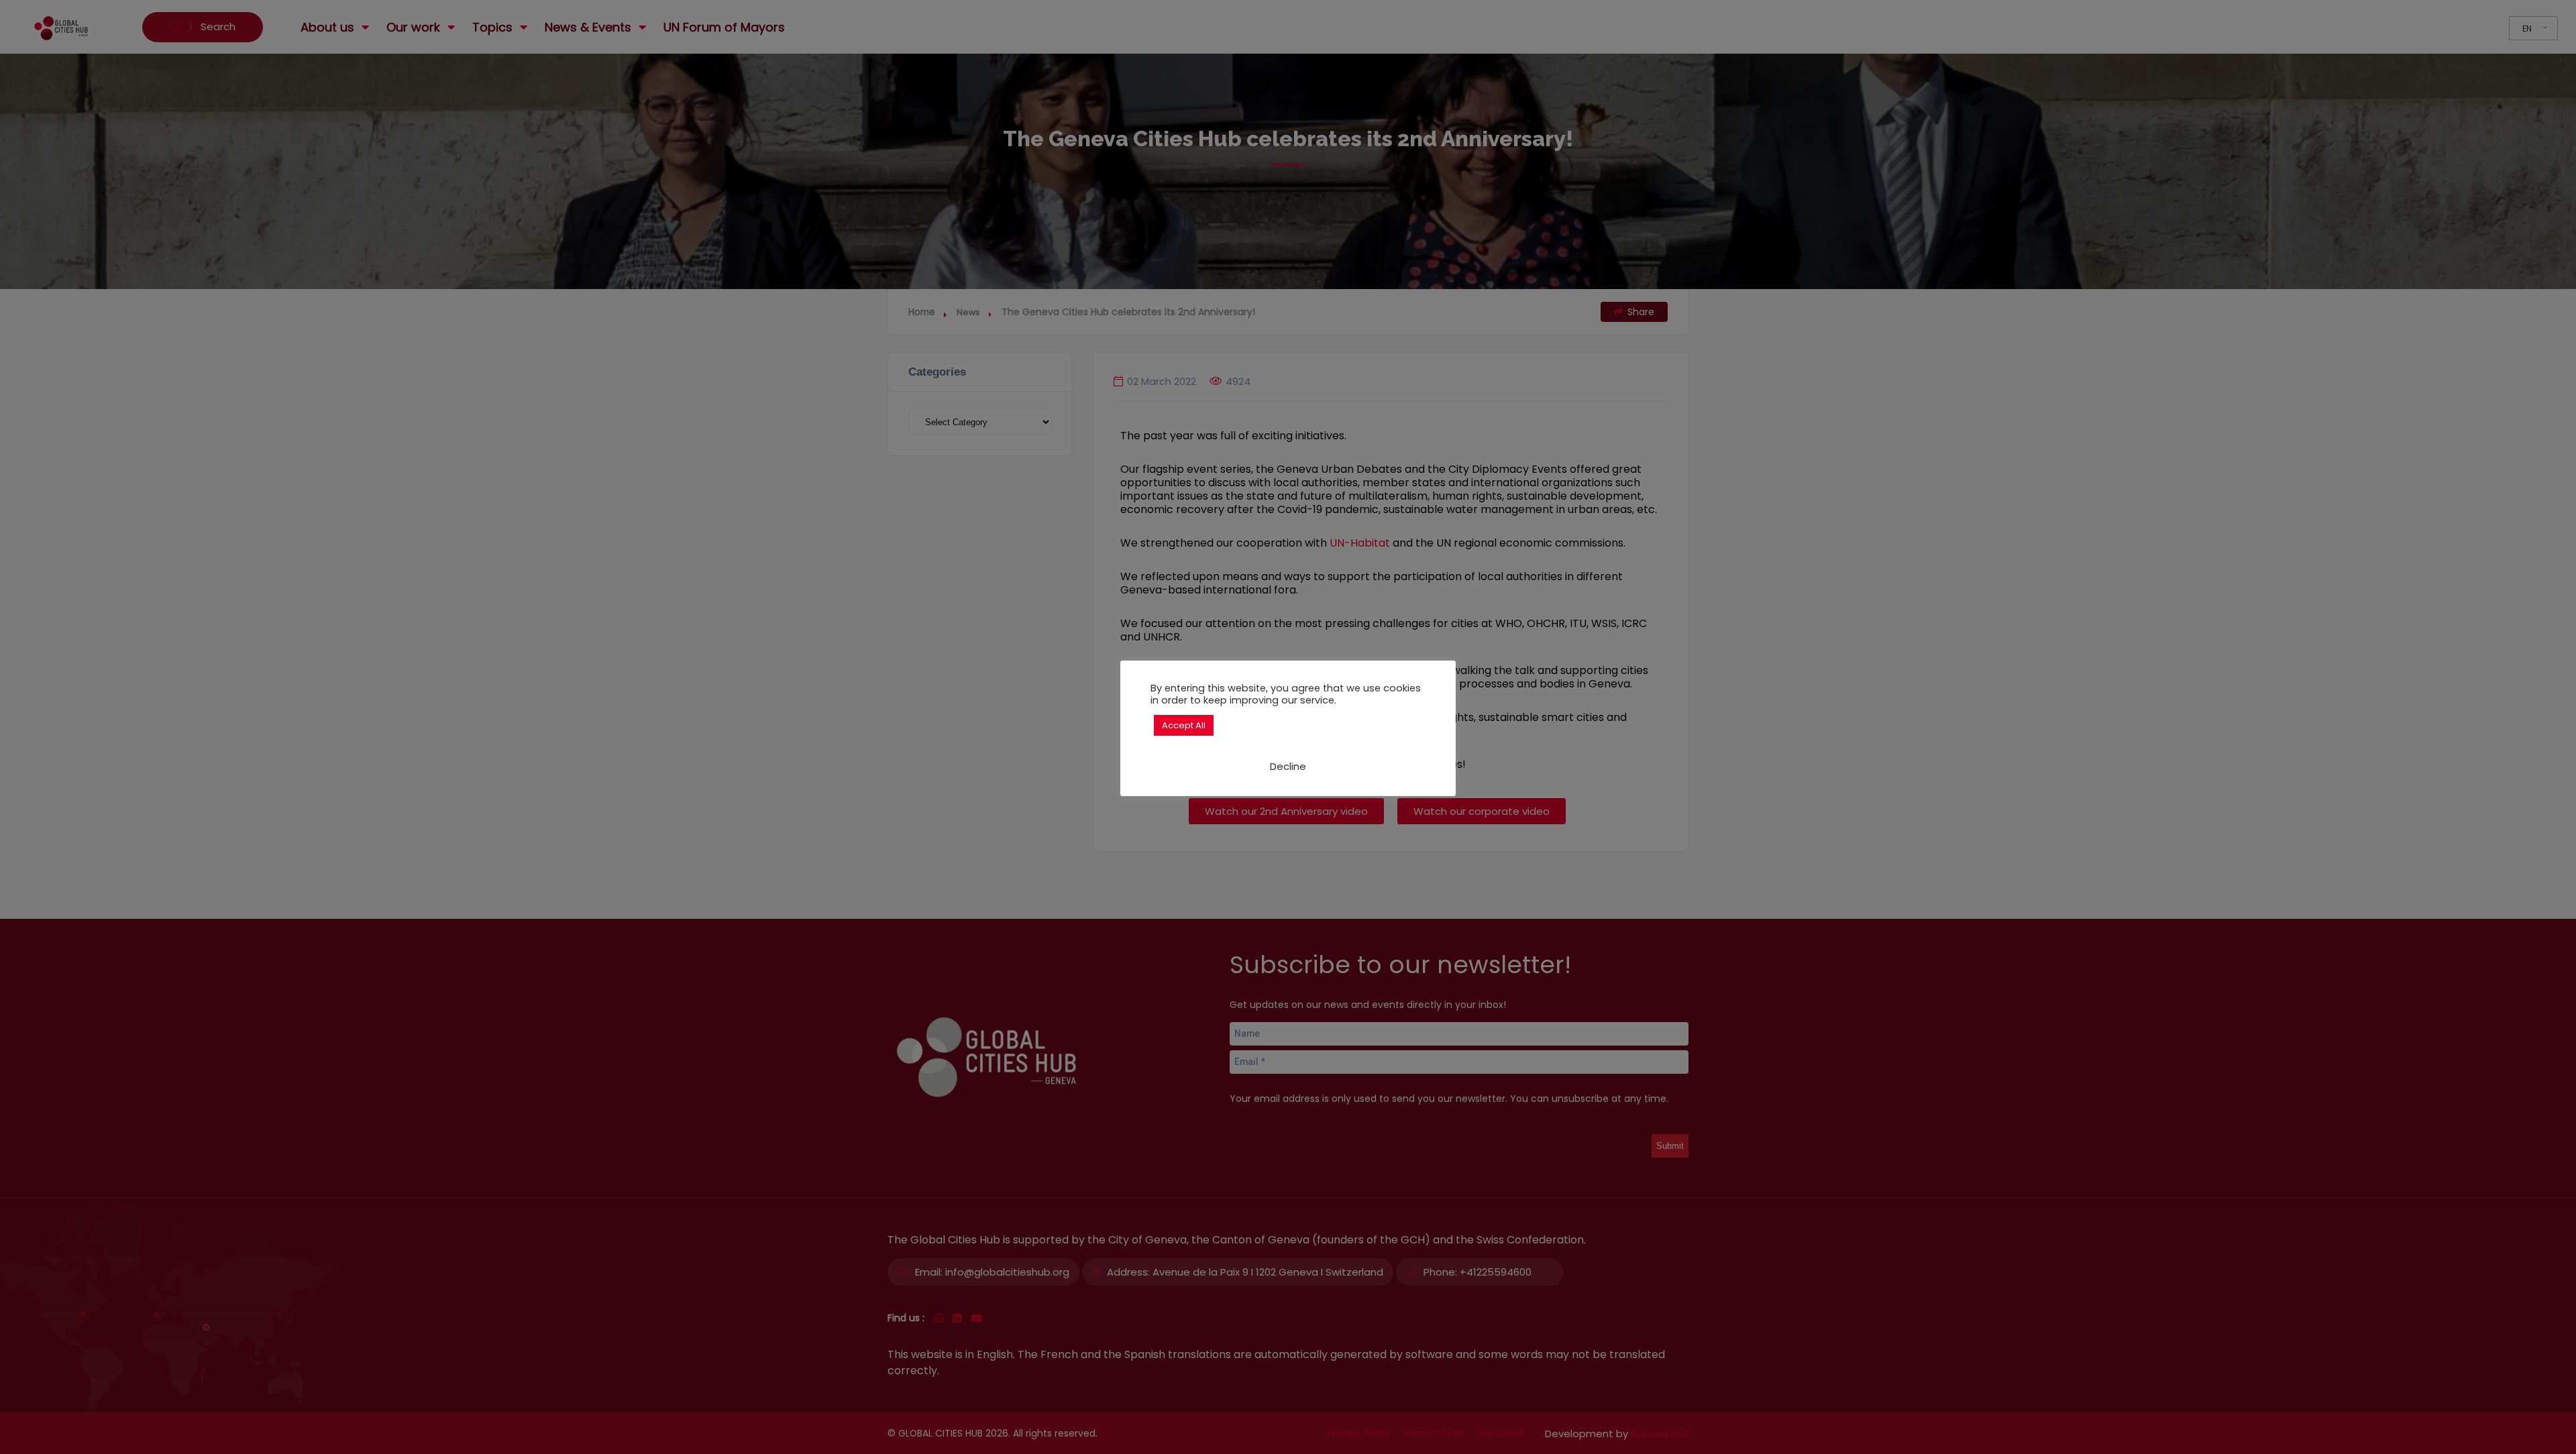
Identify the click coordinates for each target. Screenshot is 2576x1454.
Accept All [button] (1184, 725)
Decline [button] (1288, 766)
